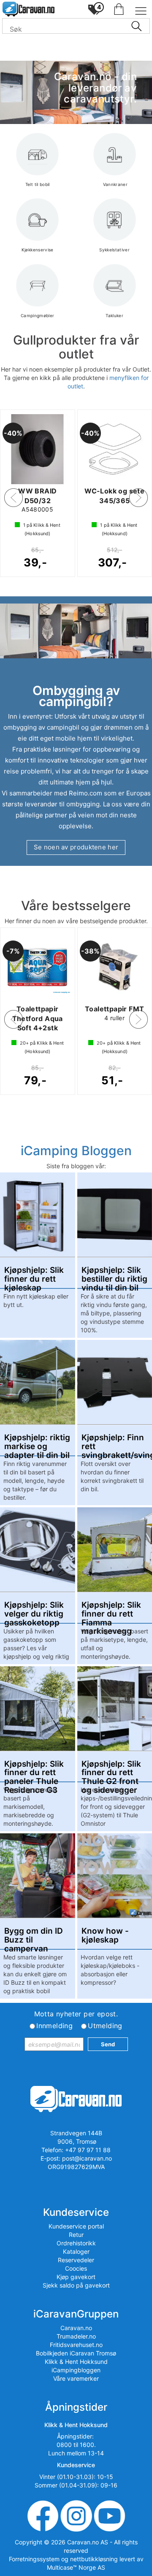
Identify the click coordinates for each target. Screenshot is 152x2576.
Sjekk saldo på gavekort (76, 2285)
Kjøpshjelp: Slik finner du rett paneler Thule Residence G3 (34, 1769)
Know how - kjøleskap (105, 1936)
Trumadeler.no (76, 2336)
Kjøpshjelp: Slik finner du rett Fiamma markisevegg (111, 1610)
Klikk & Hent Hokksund (76, 2362)
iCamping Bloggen (76, 1151)
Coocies (76, 2268)
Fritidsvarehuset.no (76, 2345)
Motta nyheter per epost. (76, 2014)
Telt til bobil (38, 184)
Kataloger (76, 2251)
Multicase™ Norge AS (76, 2567)
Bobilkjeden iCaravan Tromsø (76, 2353)
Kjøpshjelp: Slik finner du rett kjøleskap (34, 1275)
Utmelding (105, 2026)
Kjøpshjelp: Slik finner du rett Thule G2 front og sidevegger (111, 1769)
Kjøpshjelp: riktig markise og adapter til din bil (37, 1442)
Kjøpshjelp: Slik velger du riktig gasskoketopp (34, 1610)
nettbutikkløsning (94, 2559)
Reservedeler (76, 2260)
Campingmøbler (38, 315)
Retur (76, 2235)
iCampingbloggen (76, 2370)
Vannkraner (114, 184)
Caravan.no (76, 2328)
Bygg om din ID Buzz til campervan (34, 1936)
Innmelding (54, 2026)
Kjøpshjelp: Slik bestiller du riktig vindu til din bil (114, 1275)
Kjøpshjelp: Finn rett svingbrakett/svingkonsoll (115, 1442)
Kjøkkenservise (38, 250)
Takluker (114, 315)
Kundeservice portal (76, 2226)
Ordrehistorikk (76, 2243)
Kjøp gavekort (76, 2277)
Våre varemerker (76, 2378)
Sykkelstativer (114, 250)
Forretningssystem (34, 2559)
